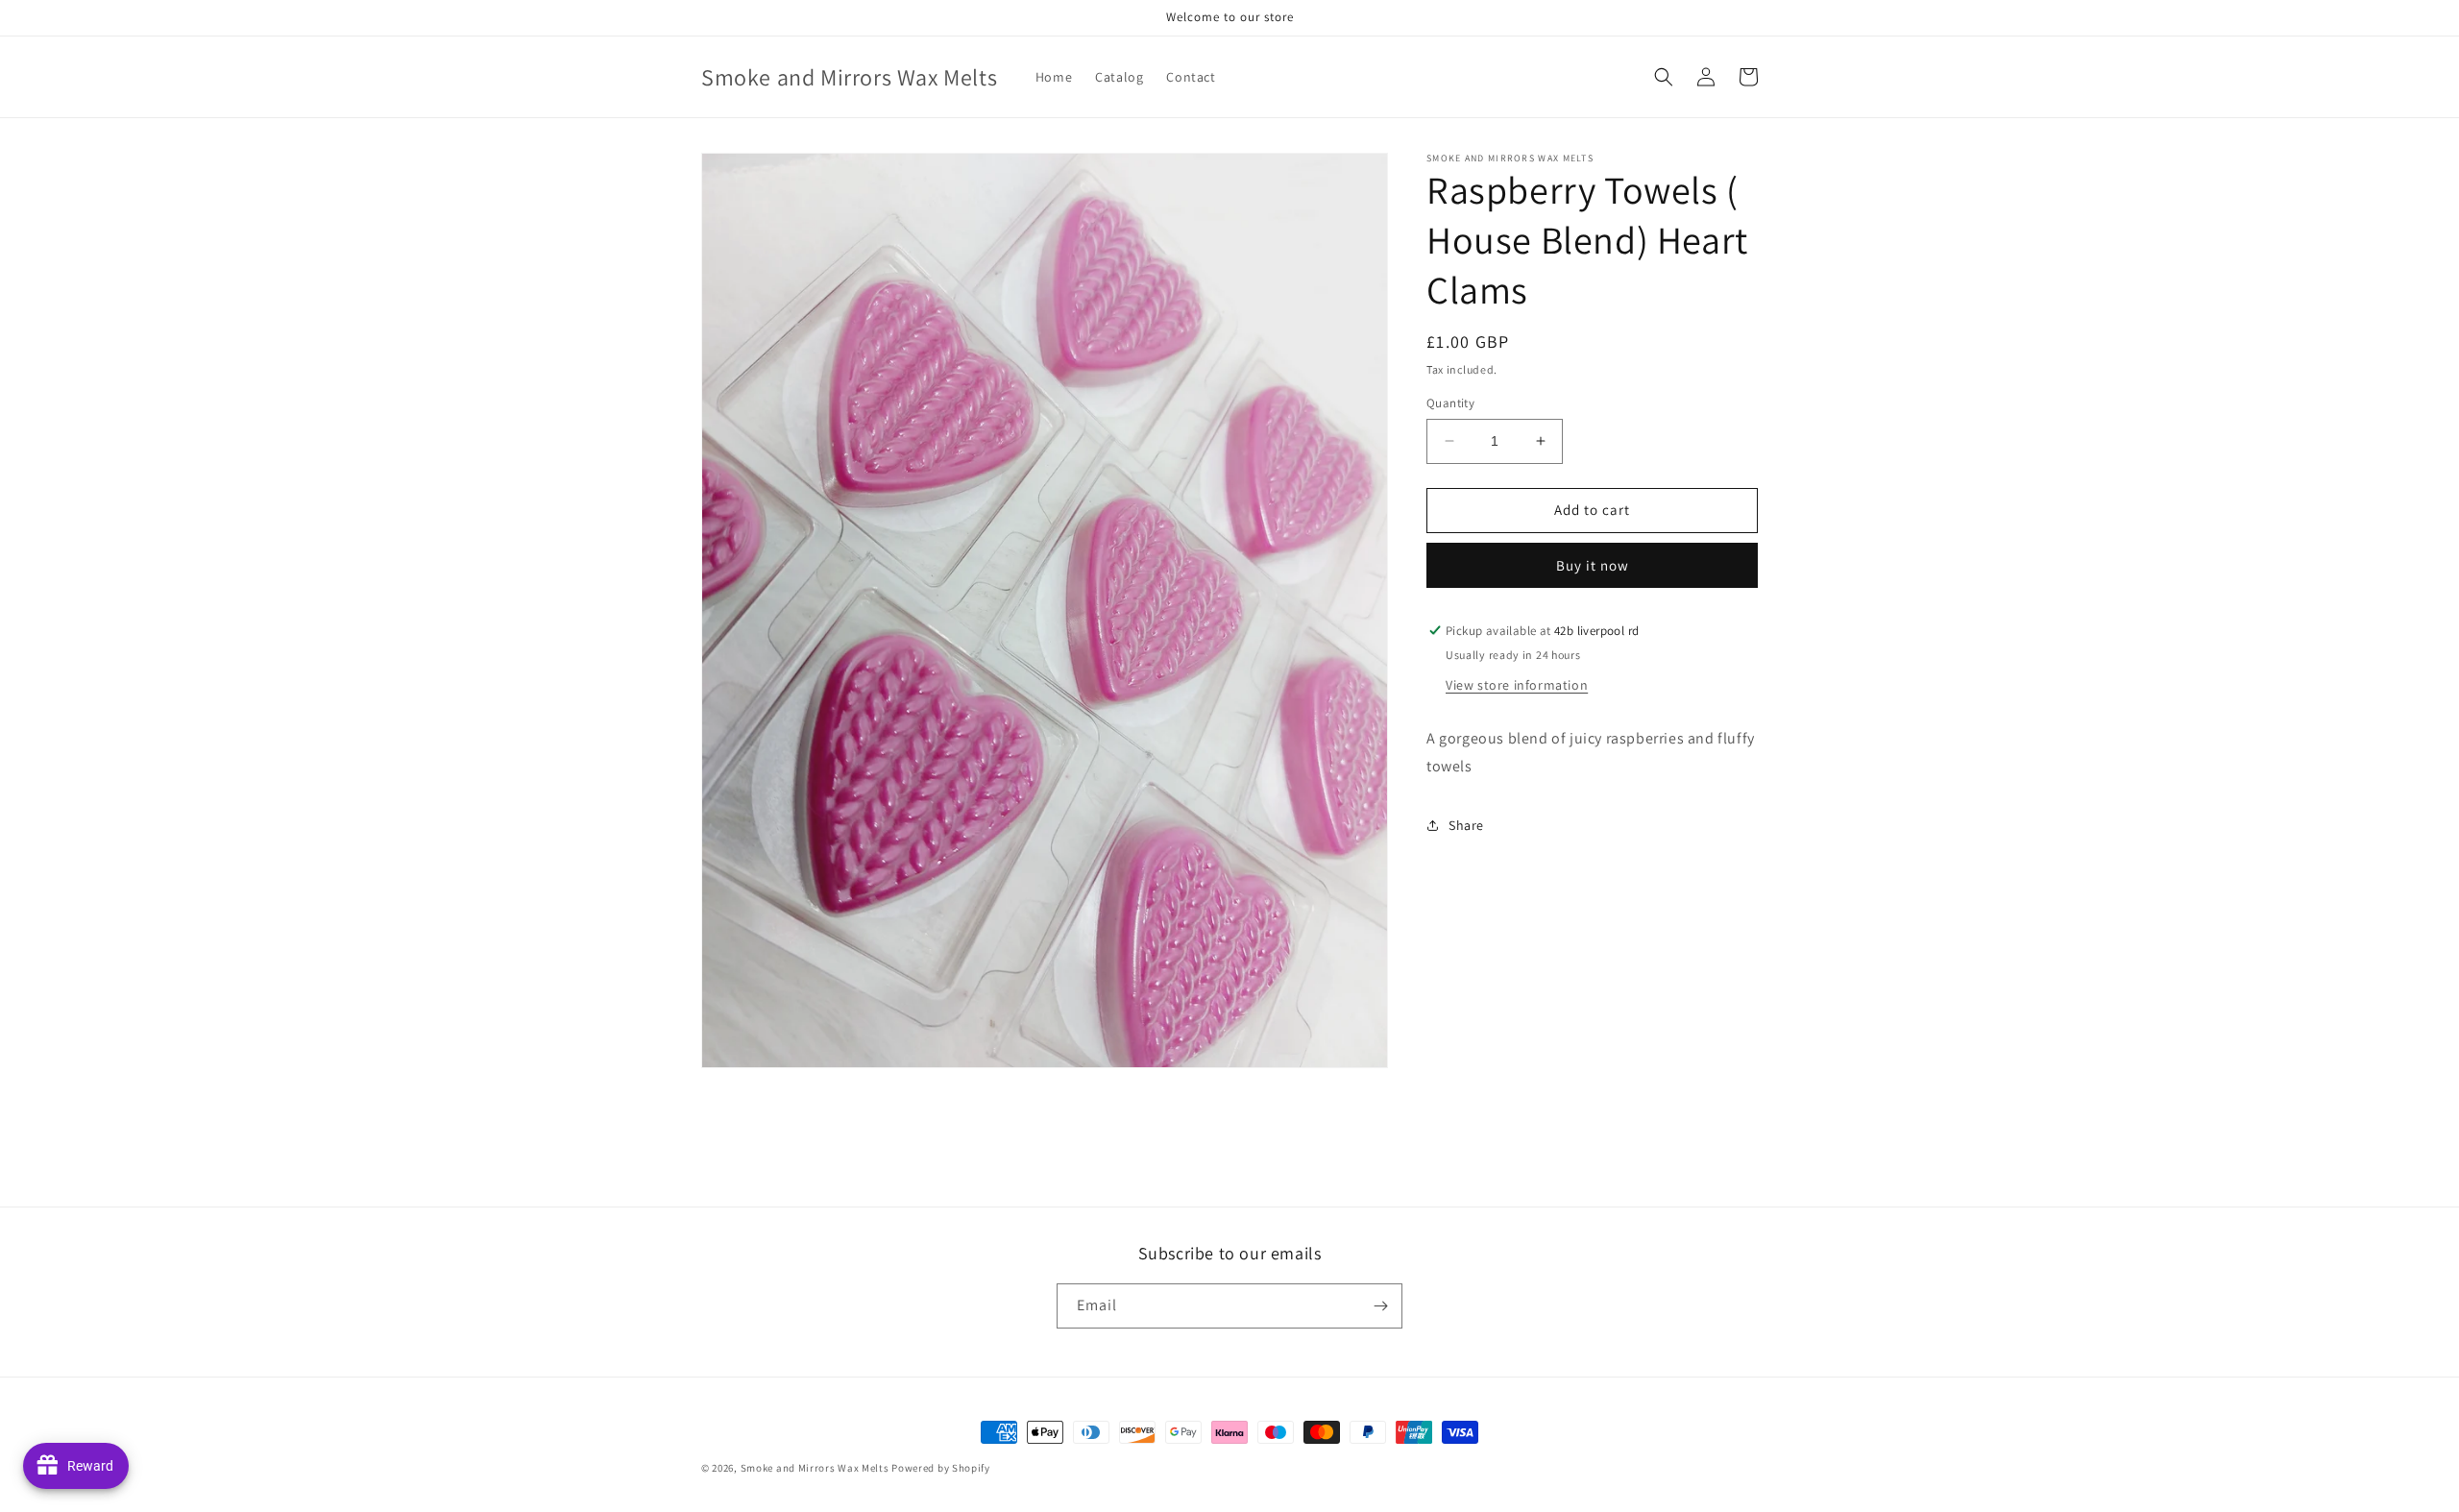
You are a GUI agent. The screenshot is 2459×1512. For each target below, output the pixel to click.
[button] (1664, 77)
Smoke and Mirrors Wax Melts (815, 1468)
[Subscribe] (1380, 1306)
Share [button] (1466, 825)
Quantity (1450, 403)
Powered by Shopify (941, 1468)
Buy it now (1593, 565)
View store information (1517, 685)
